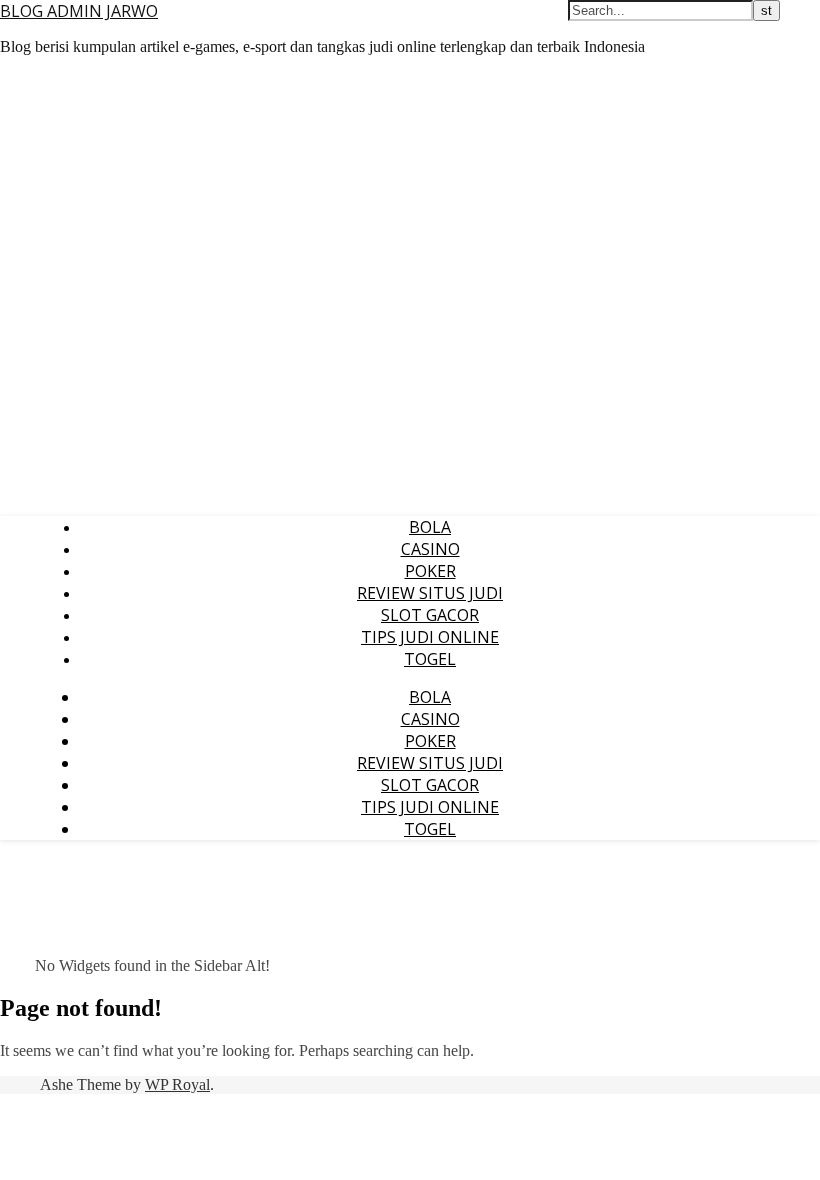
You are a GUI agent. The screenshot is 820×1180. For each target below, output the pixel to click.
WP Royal (177, 1084)
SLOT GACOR (430, 615)
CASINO (430, 549)
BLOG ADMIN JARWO (79, 11)
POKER (430, 571)
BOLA (430, 527)
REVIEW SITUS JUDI (430, 593)
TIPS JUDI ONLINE (430, 637)
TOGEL (430, 659)
